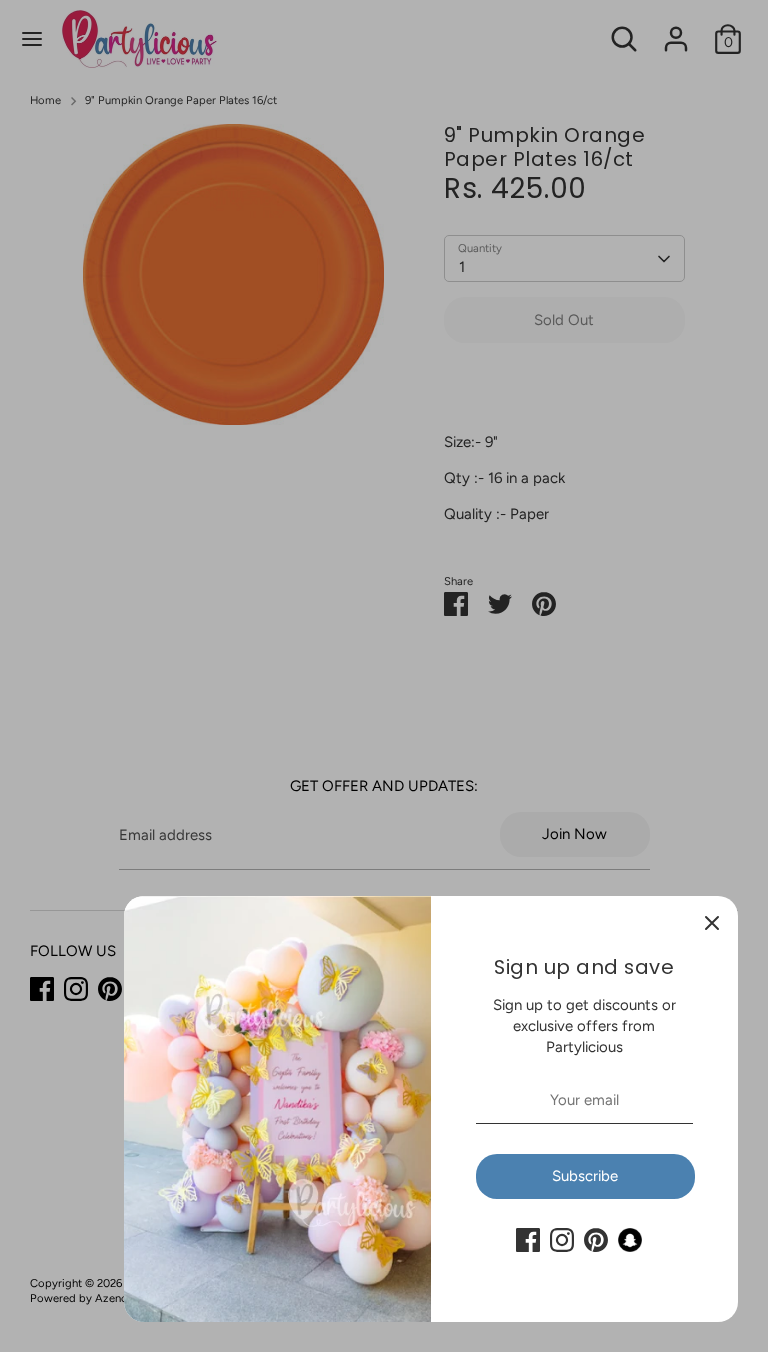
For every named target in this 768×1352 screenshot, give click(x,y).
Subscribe (585, 1176)
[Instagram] (562, 1240)
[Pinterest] (596, 1240)
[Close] (712, 922)
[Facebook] (528, 1240)
